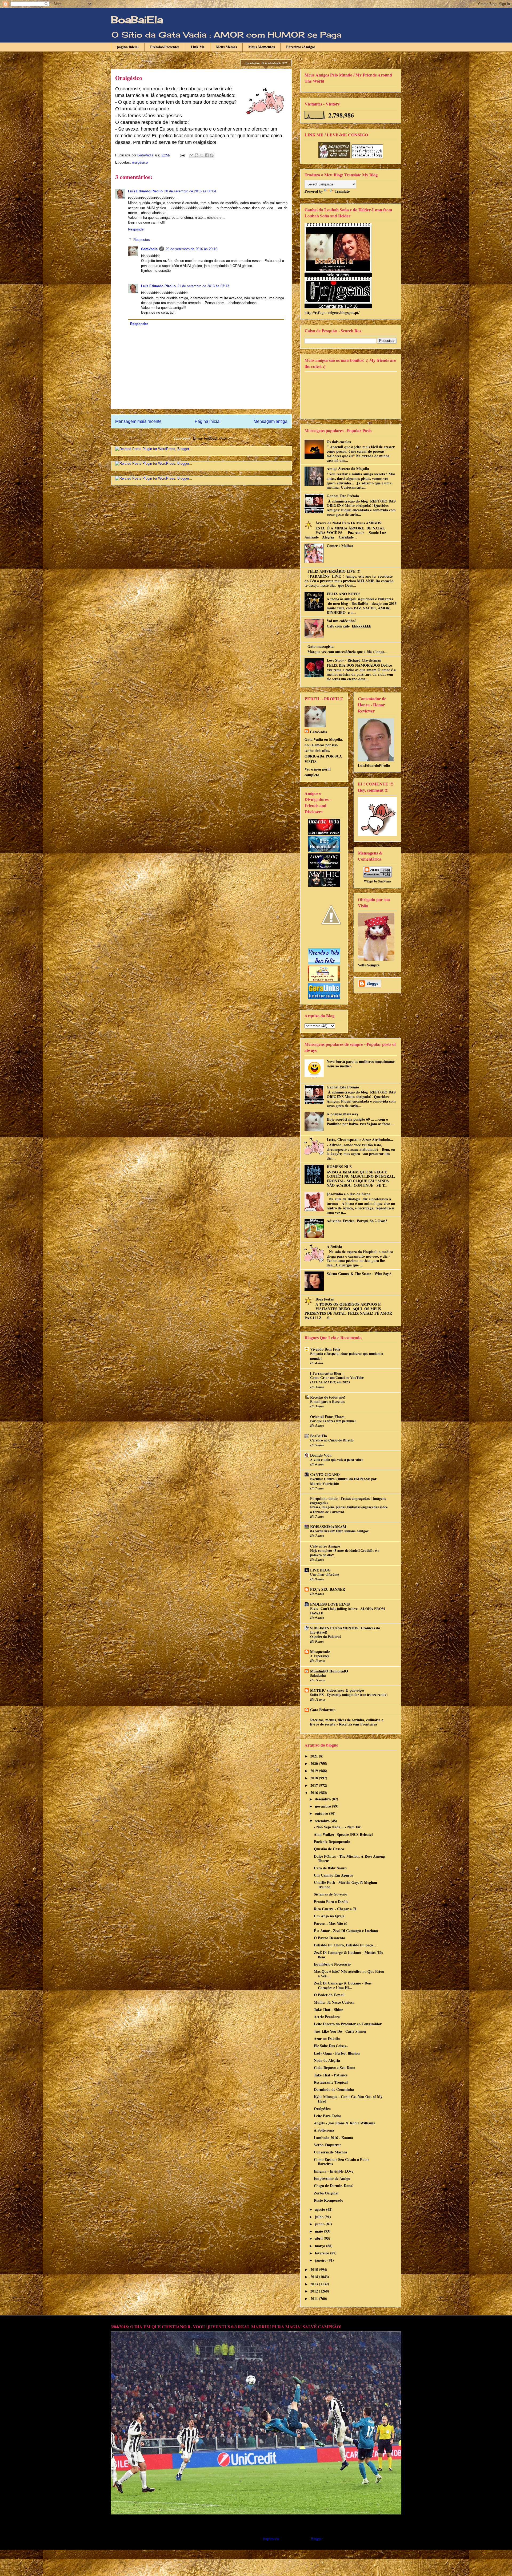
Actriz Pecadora (327, 2017)
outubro (322, 1813)
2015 (315, 2269)
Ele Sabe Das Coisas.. (331, 2046)
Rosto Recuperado (329, 2200)
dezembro (323, 1799)
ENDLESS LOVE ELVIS (330, 1604)
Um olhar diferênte (325, 1574)
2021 (315, 1756)
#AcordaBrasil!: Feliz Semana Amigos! (340, 1531)
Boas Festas (325, 1299)
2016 (315, 1793)
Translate (342, 191)
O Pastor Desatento (329, 1938)
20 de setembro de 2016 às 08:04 (190, 191)
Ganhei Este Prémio (343, 496)
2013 (315, 2284)
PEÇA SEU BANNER (328, 1589)
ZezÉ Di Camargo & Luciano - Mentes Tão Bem (349, 1955)
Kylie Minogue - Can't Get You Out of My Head (348, 2099)
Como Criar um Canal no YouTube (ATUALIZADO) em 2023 (337, 1380)
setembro (323, 1821)
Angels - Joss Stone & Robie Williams (344, 2123)
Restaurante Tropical (331, 2082)
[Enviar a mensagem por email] (191, 155)
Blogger (317, 2539)
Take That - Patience (331, 2075)
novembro (323, 1806)
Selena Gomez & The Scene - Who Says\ (359, 1273)
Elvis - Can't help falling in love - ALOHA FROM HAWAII (348, 1611)
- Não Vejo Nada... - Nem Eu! (338, 1827)
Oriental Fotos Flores (327, 1417)
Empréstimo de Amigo (332, 2178)
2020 (315, 1763)
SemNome (385, 881)
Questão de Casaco (329, 1849)
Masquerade (320, 1652)
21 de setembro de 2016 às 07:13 (203, 286)
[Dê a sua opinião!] (197, 155)
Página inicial (208, 421)
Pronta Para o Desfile (331, 1901)
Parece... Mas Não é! (330, 1923)
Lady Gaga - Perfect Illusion (337, 2053)
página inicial (128, 47)
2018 (315, 1778)
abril (319, 2238)
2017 (315, 1785)
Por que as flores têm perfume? (333, 1421)
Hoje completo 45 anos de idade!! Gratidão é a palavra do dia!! (345, 1553)
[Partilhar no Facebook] (207, 155)
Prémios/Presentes (165, 47)
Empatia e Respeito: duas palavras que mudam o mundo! (347, 1356)
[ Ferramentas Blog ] (327, 1373)
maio (319, 2231)
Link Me (198, 47)
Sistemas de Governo (331, 1894)
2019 (315, 1771)
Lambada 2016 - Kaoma (333, 2138)
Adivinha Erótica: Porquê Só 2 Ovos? (357, 1221)
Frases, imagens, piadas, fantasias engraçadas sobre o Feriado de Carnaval (349, 1509)
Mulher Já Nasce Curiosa (334, 2002)
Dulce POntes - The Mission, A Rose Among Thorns (349, 1858)
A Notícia (334, 1246)
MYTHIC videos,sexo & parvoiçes (337, 1690)
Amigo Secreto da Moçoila (348, 469)
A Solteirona (324, 2130)
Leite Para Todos (327, 2116)
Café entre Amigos (325, 1546)
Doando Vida (321, 1455)
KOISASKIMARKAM (328, 1527)
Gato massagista (321, 646)
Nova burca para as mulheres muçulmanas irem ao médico (361, 1064)
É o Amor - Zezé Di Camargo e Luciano (346, 1931)
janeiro (321, 2260)
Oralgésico (322, 2109)
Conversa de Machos (330, 2152)
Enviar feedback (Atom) (211, 438)
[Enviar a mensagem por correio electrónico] (182, 155)
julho (320, 2217)
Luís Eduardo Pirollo (145, 191)
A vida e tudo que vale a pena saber (337, 1460)
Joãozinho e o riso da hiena (349, 1194)
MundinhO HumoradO (329, 1671)
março (321, 2246)
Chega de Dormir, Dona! (334, 2186)
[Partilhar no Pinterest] (212, 155)
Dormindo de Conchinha (334, 2089)
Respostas (142, 240)
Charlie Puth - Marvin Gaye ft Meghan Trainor (345, 1885)
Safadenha (318, 1675)
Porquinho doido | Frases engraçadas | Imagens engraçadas (348, 1500)
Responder (136, 229)
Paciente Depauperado (332, 1842)
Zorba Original (326, 2193)
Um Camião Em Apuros (333, 1875)
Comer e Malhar (340, 546)
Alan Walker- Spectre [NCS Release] (343, 1834)
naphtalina (271, 2539)
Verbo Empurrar (327, 2145)
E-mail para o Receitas (327, 1402)
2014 (315, 2277)
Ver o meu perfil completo (318, 772)
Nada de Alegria (327, 2060)
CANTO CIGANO (325, 1474)
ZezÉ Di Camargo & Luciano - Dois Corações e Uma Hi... (343, 1985)
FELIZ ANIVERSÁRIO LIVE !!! (334, 571)
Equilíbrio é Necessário (332, 1964)
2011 (315, 2298)
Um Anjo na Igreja (329, 1916)
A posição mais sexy (343, 1114)
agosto (321, 2209)
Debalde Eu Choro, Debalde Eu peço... (345, 1945)
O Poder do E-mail (329, 1995)
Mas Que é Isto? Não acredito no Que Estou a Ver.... (349, 1974)
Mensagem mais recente (138, 421)
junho (320, 2224)
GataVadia (149, 249)
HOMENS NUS (339, 1167)
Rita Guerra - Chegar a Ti (335, 1909)
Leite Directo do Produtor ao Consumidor (348, 2024)
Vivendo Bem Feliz (325, 1349)
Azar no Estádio (327, 2038)
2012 (315, 2291)
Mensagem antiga (271, 421)
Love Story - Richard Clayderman (354, 660)
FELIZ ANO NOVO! (343, 594)
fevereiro (323, 2253)
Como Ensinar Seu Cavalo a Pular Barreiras (341, 2162)
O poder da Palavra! (325, 1637)
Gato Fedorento (323, 1710)
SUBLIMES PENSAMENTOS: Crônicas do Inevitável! (345, 1630)
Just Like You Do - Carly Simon (340, 2031)
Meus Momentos (261, 47)
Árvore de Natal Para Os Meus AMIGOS (348, 523)
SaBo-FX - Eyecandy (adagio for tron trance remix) (349, 1695)
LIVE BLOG (320, 1570)
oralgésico (140, 162)
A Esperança (320, 1656)
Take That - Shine (328, 2009)
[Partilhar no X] (202, 155)
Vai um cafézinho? (342, 621)
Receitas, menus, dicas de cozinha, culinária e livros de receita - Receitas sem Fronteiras (347, 1722)
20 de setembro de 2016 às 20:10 (191, 249)
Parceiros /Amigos (301, 47)
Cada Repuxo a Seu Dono (335, 2067)
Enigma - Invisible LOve (334, 2171)
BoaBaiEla (137, 20)
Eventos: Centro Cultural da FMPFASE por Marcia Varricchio (343, 1481)
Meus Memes (226, 47)
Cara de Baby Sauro (330, 1868)
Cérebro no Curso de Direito (332, 1440)
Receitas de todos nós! (328, 1397)
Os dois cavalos (339, 442)
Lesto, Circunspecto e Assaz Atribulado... (360, 1139)
